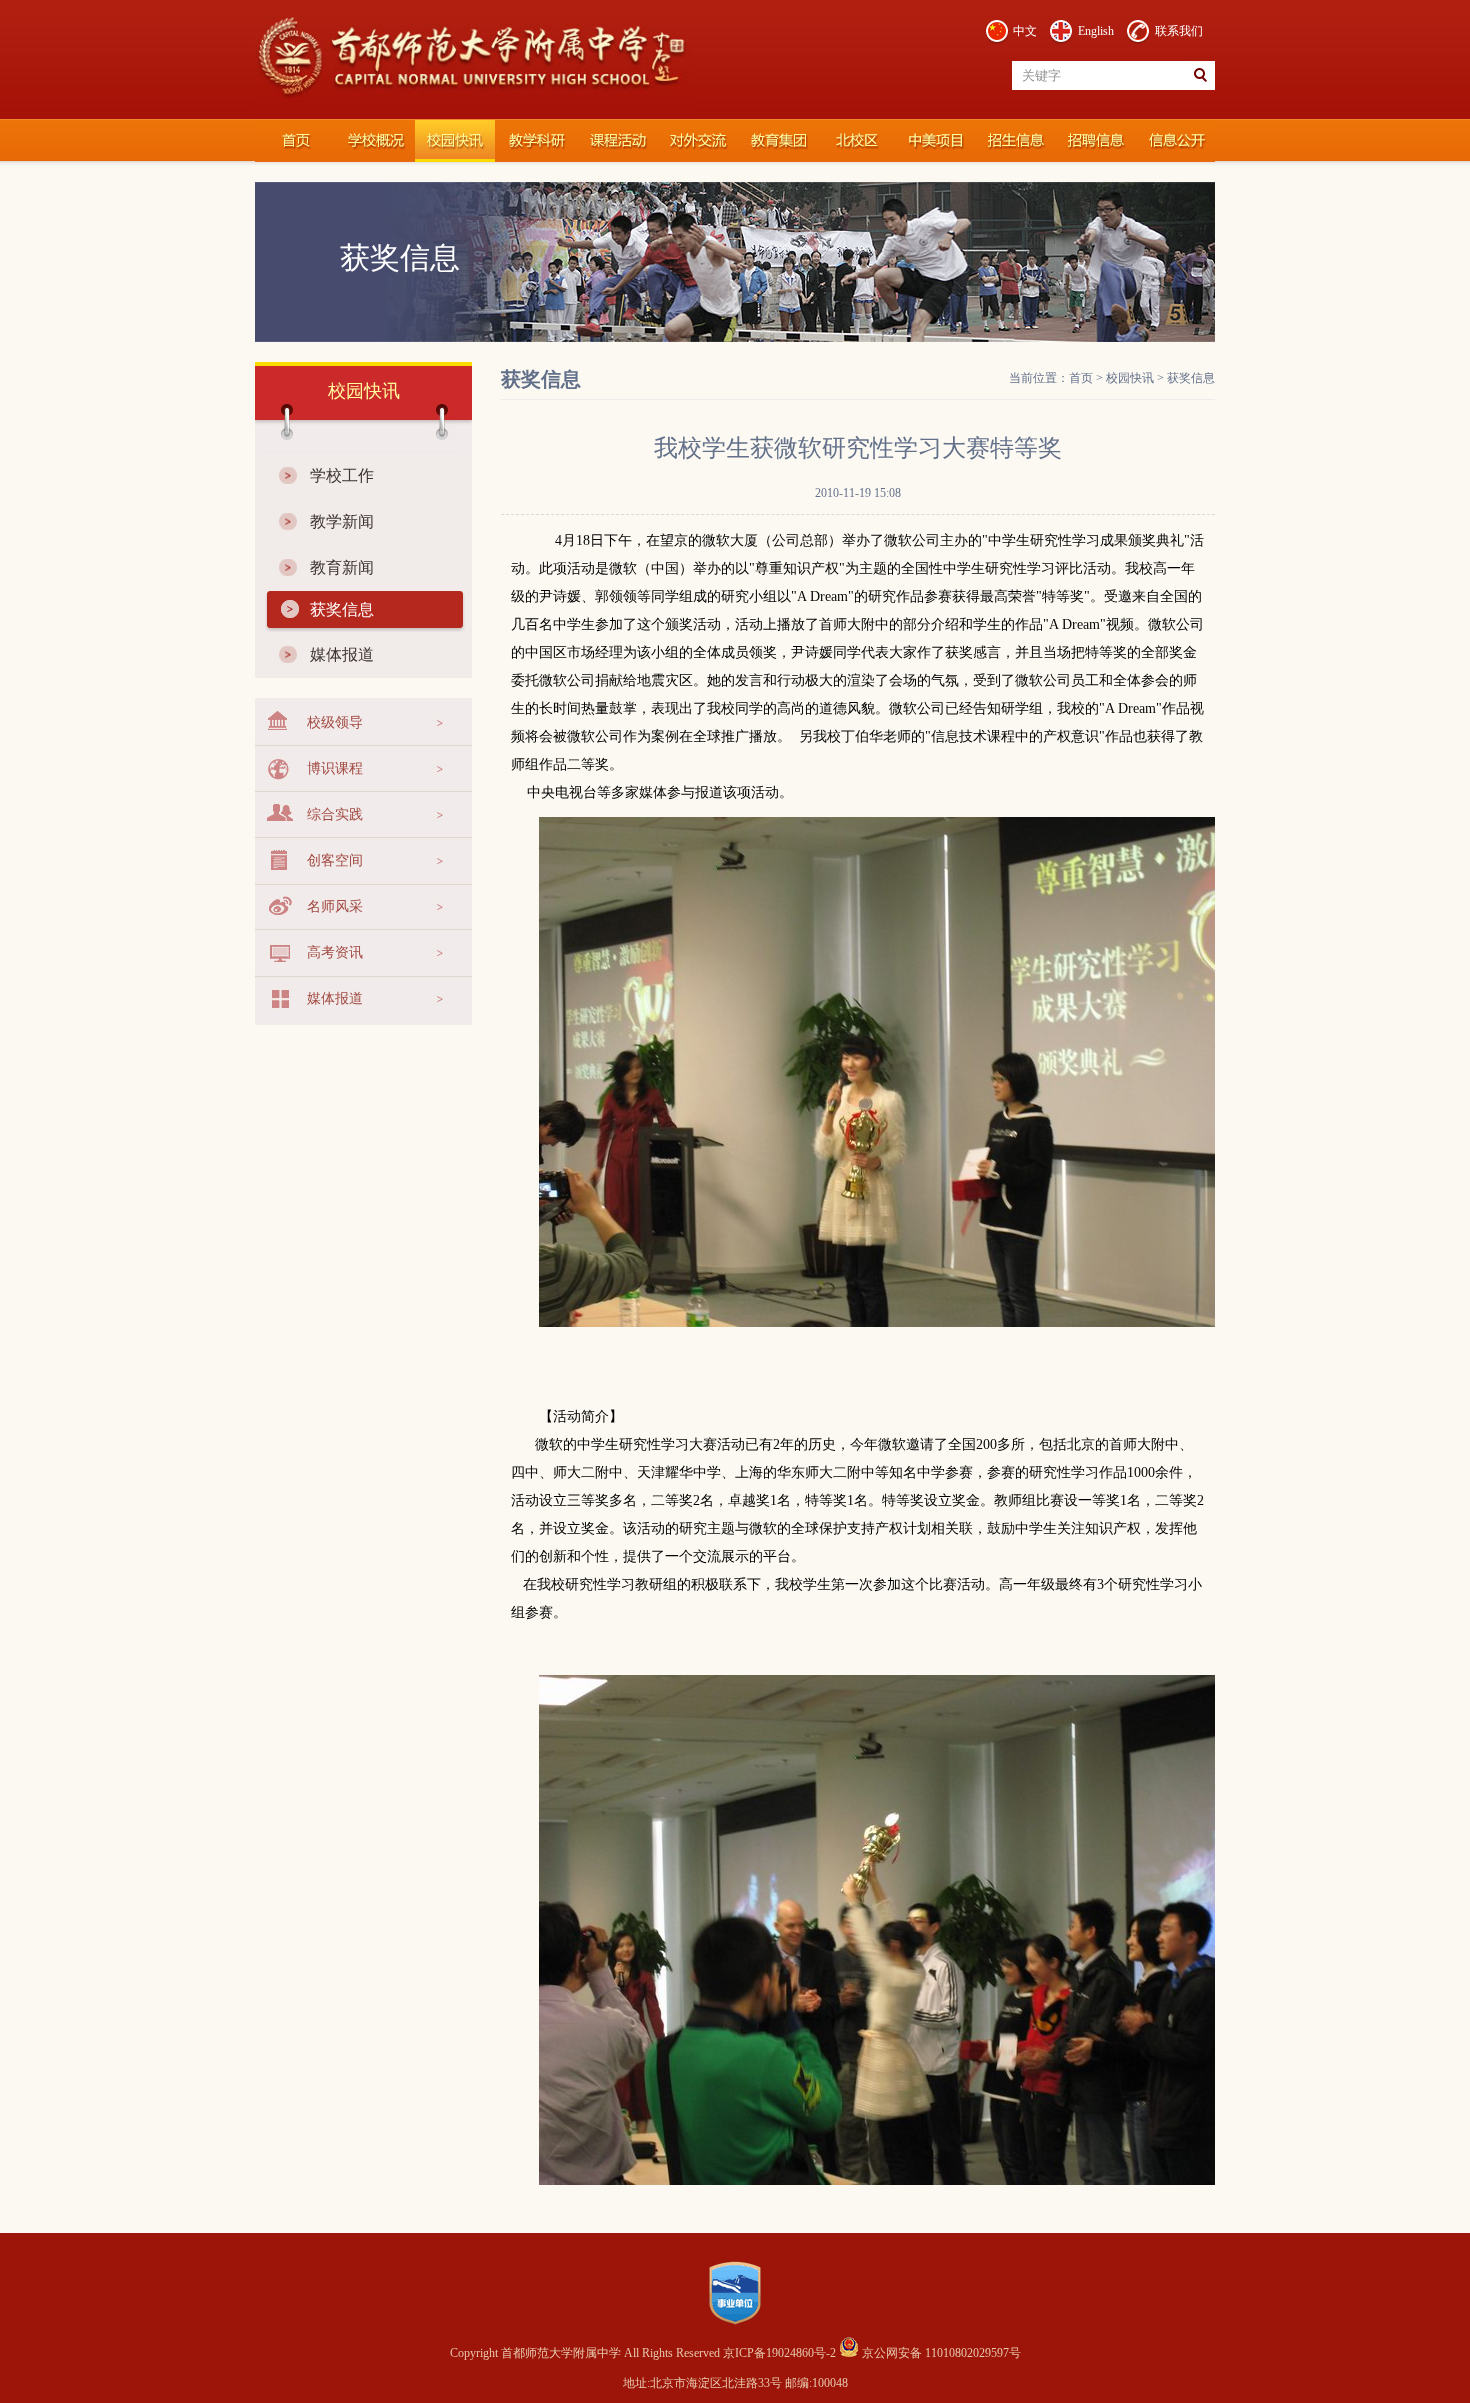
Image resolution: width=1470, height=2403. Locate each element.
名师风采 (335, 906)
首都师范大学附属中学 (295, 141)
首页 (1081, 378)
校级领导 (335, 722)
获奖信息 (342, 609)
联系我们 (1179, 31)
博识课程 (335, 768)
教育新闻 (342, 567)
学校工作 (342, 475)
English (1096, 31)
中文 (1025, 31)
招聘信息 (1095, 141)
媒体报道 (342, 654)
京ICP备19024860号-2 (781, 2353)
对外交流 (695, 141)
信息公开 (1175, 141)
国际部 (935, 141)
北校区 (855, 141)
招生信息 (1015, 141)
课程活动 (615, 141)
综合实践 (335, 814)
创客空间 (335, 860)
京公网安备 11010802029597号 (940, 2353)
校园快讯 (455, 141)
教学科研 (535, 141)
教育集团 (775, 141)
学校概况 (375, 141)
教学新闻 (342, 521)
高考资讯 (335, 952)
